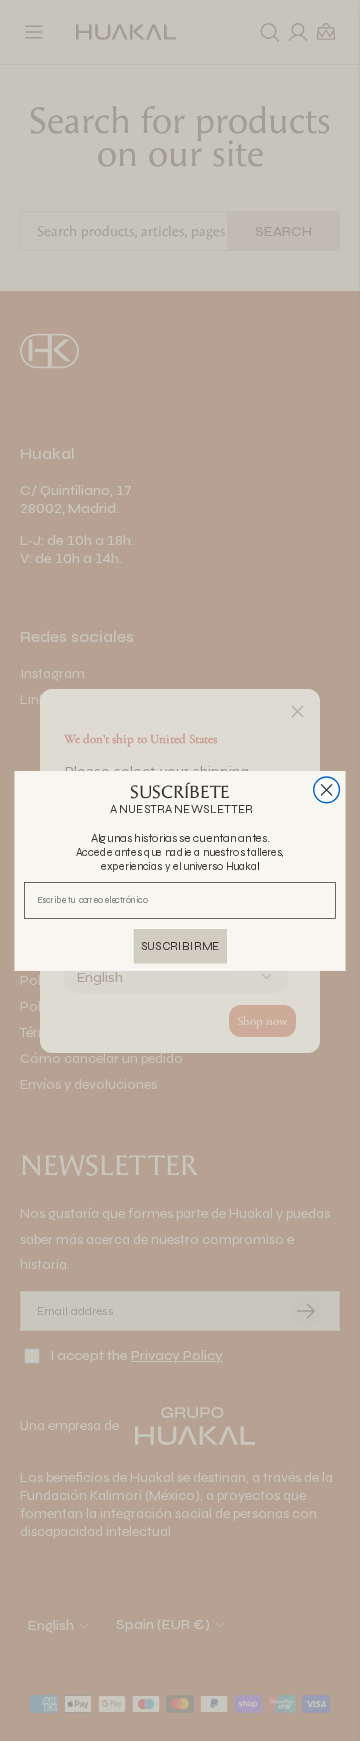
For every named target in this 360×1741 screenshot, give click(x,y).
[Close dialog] (327, 789)
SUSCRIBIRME (180, 945)
